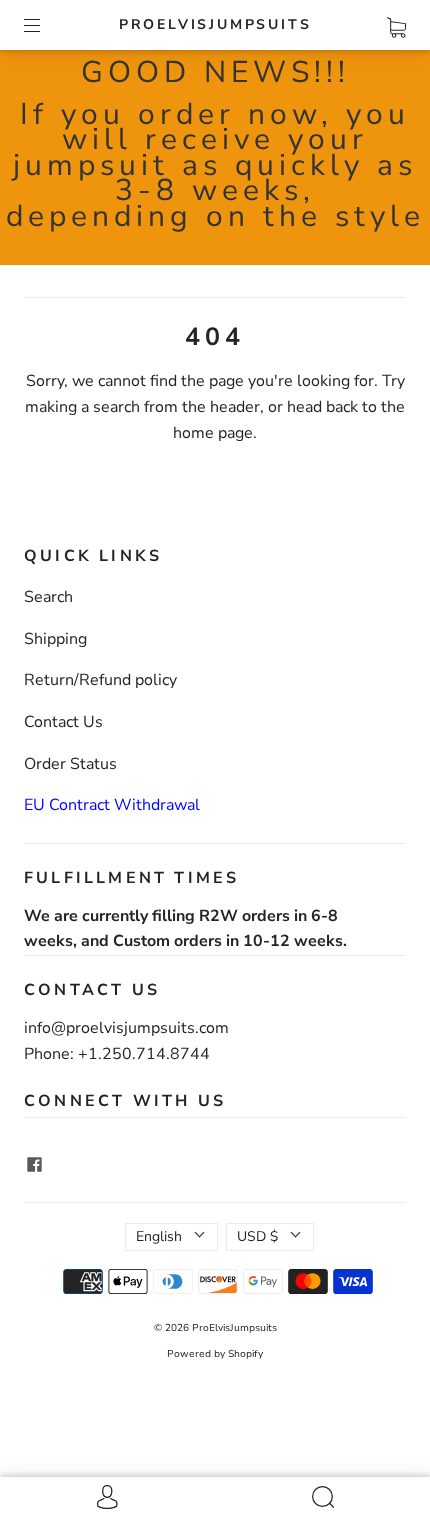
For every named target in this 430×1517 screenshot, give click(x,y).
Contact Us (63, 722)
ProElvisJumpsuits (215, 25)
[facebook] (34, 1164)
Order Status (70, 764)
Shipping (55, 639)
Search (48, 597)
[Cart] (396, 24)
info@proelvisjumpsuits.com (126, 1028)
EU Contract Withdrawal (112, 805)
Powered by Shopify (215, 1354)
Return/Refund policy (100, 680)
